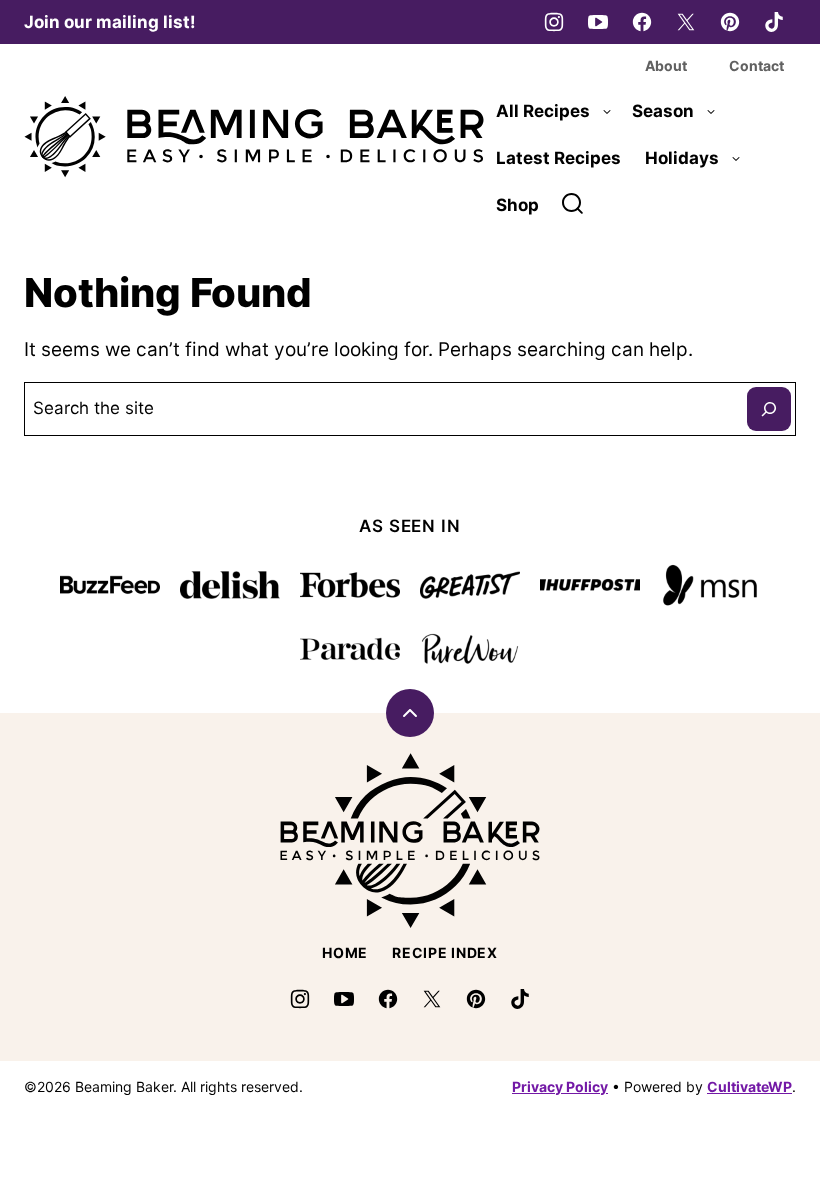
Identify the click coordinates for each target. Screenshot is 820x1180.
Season (663, 111)
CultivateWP (749, 1086)
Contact (756, 65)
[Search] (573, 204)
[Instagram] (554, 22)
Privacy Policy (560, 1086)
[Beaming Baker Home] (254, 137)
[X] (686, 22)
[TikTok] (774, 22)
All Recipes (543, 111)
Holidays (682, 158)
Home (345, 952)
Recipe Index (444, 952)
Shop (517, 205)
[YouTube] (598, 22)
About (666, 65)
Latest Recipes (558, 158)
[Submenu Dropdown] (607, 112)
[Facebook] (642, 22)
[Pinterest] (730, 22)
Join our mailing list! (110, 22)
